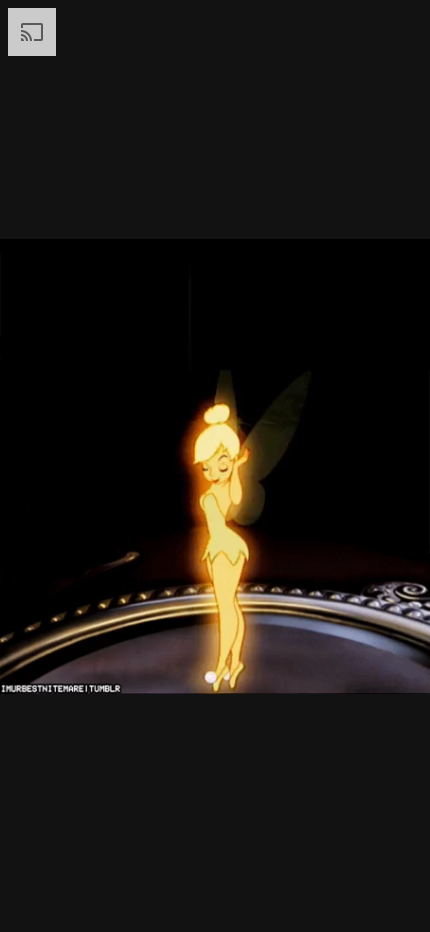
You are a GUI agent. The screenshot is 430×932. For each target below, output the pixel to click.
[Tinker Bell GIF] (215, 466)
